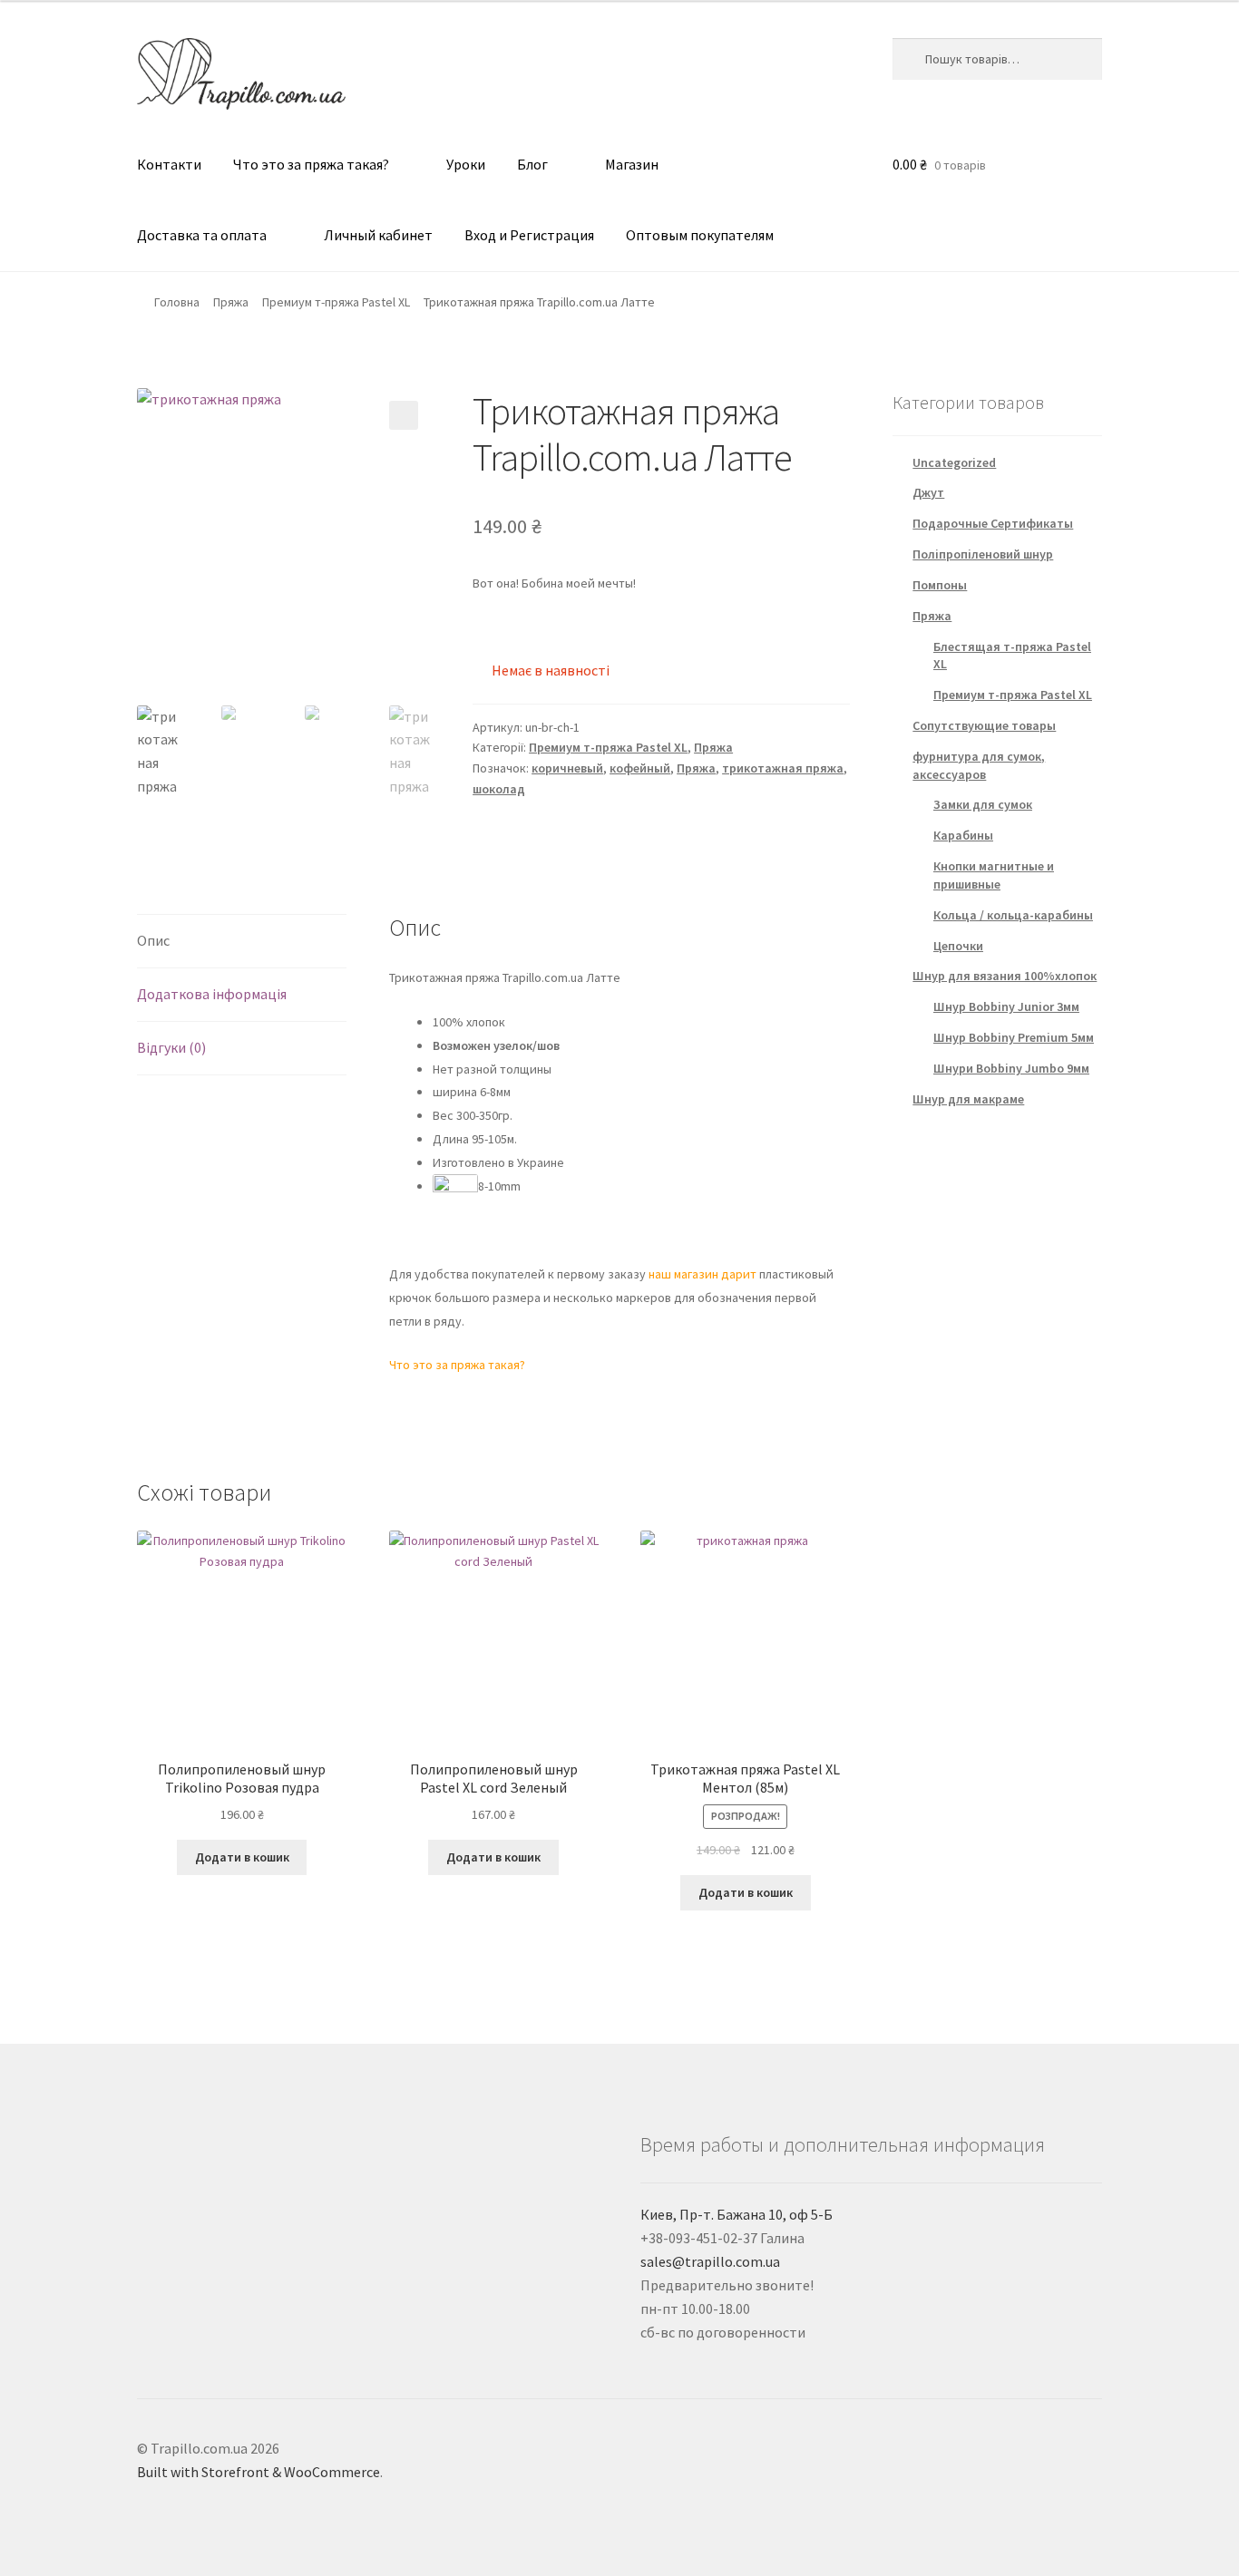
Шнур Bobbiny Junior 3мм (1006, 1006)
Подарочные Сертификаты (993, 523)
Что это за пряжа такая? (311, 164)
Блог (532, 164)
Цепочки (958, 946)
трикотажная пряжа (783, 768)
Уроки (466, 164)
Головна (177, 302)
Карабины (963, 835)
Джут (928, 492)
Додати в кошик (242, 1857)
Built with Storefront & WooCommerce (259, 2472)
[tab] (242, 942)
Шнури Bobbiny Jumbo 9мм (1011, 1068)
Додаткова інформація (212, 994)
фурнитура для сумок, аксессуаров (979, 765)
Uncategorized (954, 462)
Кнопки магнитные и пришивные (994, 875)
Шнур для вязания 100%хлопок (1005, 976)
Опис (153, 940)
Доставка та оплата (202, 235)
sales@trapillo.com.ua (710, 2261)
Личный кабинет (378, 235)
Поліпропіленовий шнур (983, 554)
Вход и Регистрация (529, 235)
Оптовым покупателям (700, 235)
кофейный (640, 768)
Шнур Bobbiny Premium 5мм (1014, 1037)
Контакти (169, 164)
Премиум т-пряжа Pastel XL (336, 302)
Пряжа (231, 302)
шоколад (499, 789)
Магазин (632, 164)
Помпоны (940, 585)
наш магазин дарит (701, 1274)
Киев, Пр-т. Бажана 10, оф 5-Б (737, 2214)
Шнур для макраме (968, 1099)
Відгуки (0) (171, 1047)
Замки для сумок (983, 804)
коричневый (567, 768)
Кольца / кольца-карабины (1013, 915)
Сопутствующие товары (984, 725)
